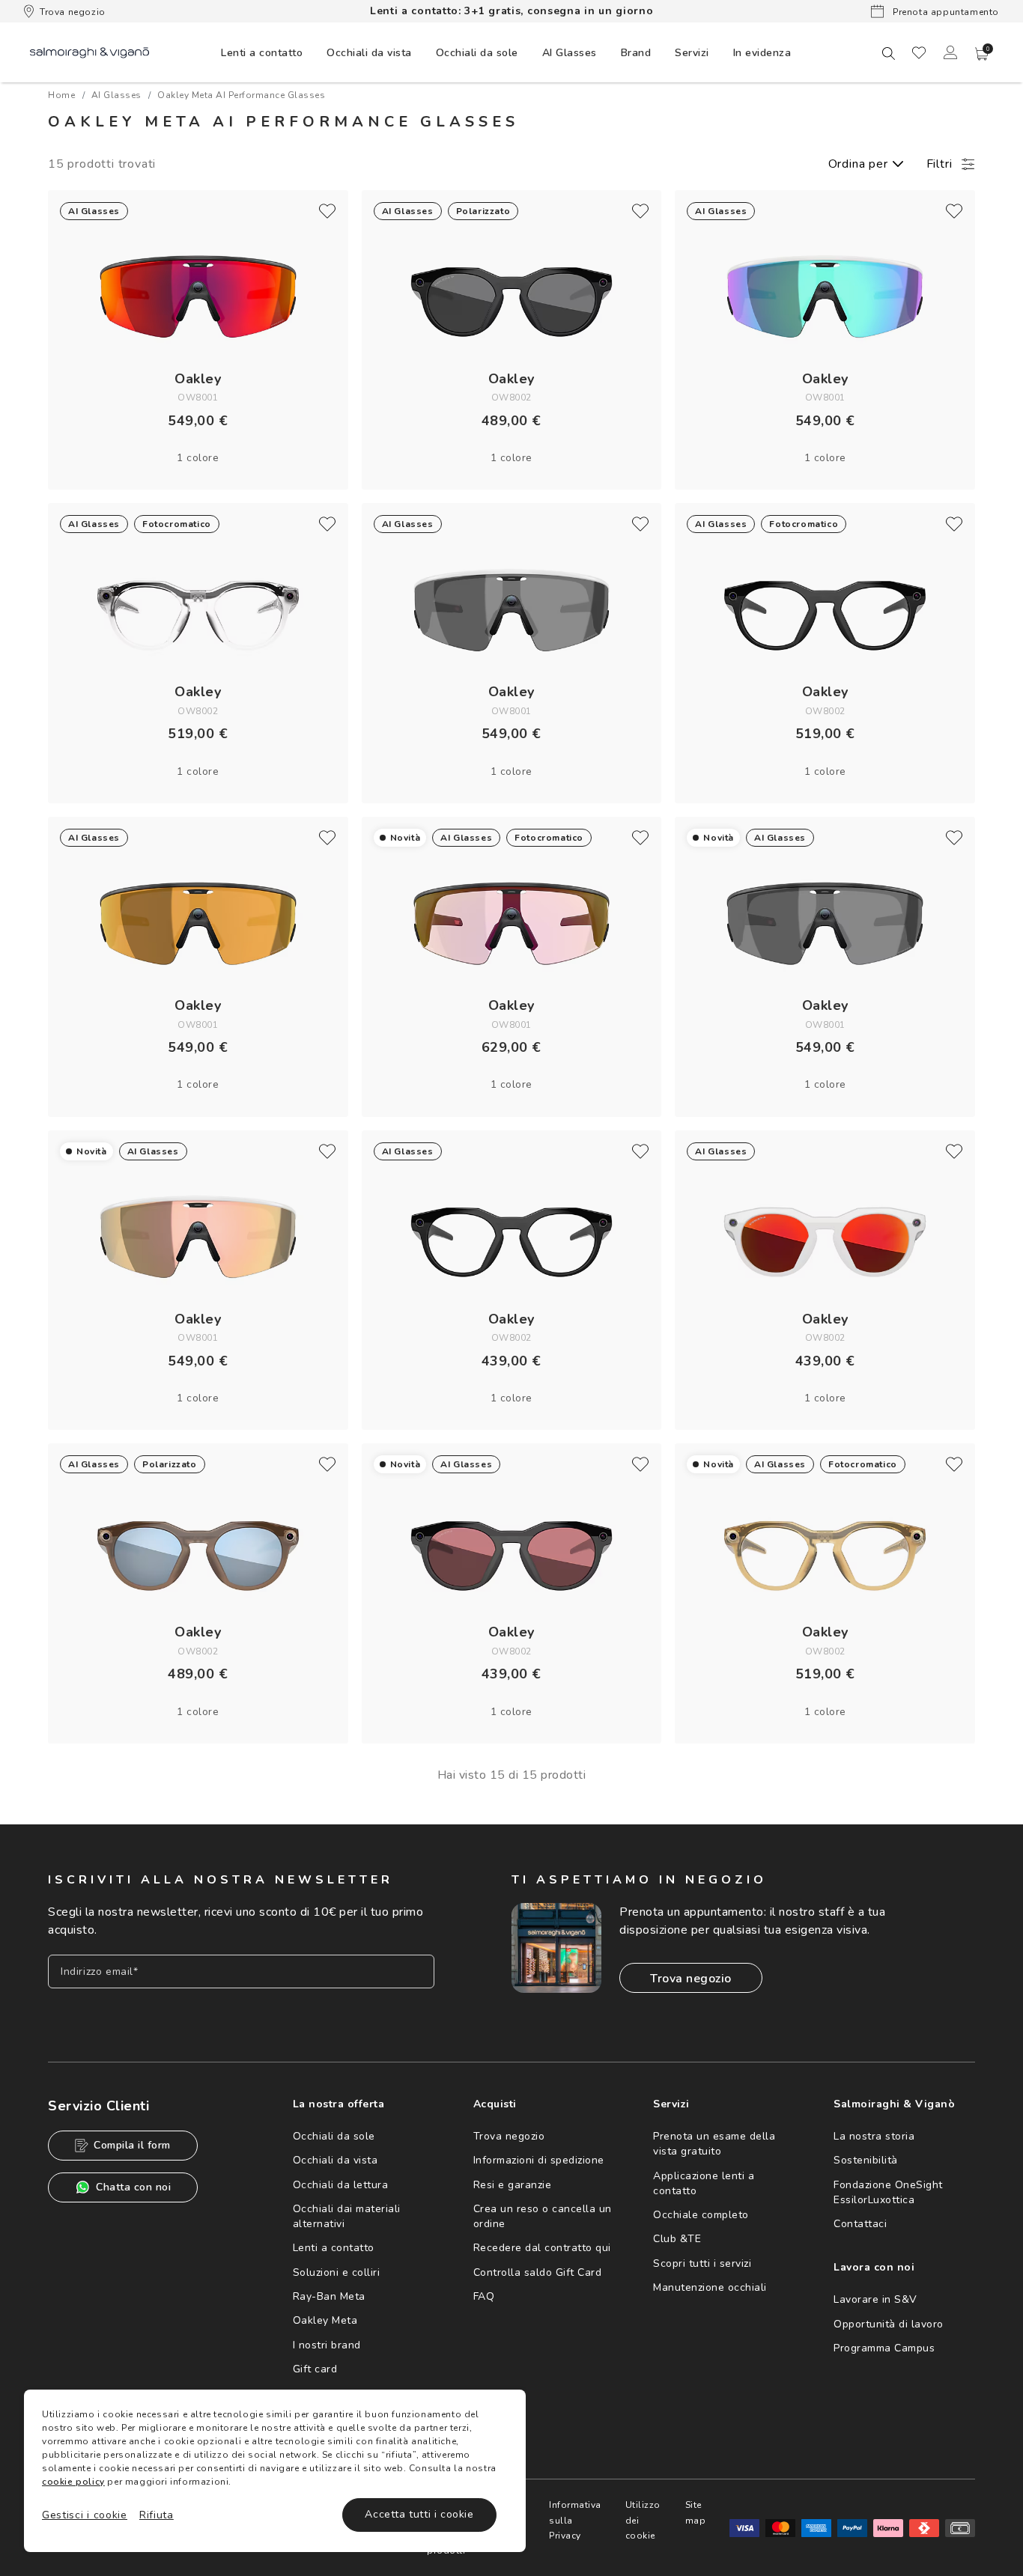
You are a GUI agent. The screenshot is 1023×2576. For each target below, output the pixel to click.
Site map (696, 2512)
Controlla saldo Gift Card (538, 2272)
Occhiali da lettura (341, 2185)
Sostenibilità (866, 2160)
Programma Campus (884, 2348)
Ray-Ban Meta (329, 2296)
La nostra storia (874, 2136)
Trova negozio (73, 12)
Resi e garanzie (513, 2185)
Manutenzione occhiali (710, 2287)
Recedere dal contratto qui (542, 2248)
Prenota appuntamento (944, 12)
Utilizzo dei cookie (643, 2520)
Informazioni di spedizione (539, 2160)
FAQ (484, 2296)
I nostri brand (327, 2345)
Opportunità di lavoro (889, 2324)
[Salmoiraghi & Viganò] (89, 52)
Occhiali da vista (336, 2160)
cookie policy (73, 2482)
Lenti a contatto (334, 2248)
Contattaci (860, 2224)
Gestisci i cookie (85, 2515)
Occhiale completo (701, 2215)
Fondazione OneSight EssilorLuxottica (888, 2192)
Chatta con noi (133, 2187)
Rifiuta (157, 2515)
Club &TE (677, 2239)
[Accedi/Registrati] (950, 52)
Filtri (939, 164)
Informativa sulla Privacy (575, 2520)
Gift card (315, 2369)
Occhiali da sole (334, 2136)
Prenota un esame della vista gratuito (714, 2144)
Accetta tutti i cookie (419, 2514)
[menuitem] (262, 52)
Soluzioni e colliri (337, 2272)
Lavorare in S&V (875, 2299)
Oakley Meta (325, 2320)
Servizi (692, 53)
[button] (982, 54)
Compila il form (132, 2145)
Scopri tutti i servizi (702, 2263)
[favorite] (327, 211)
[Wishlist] (919, 52)
